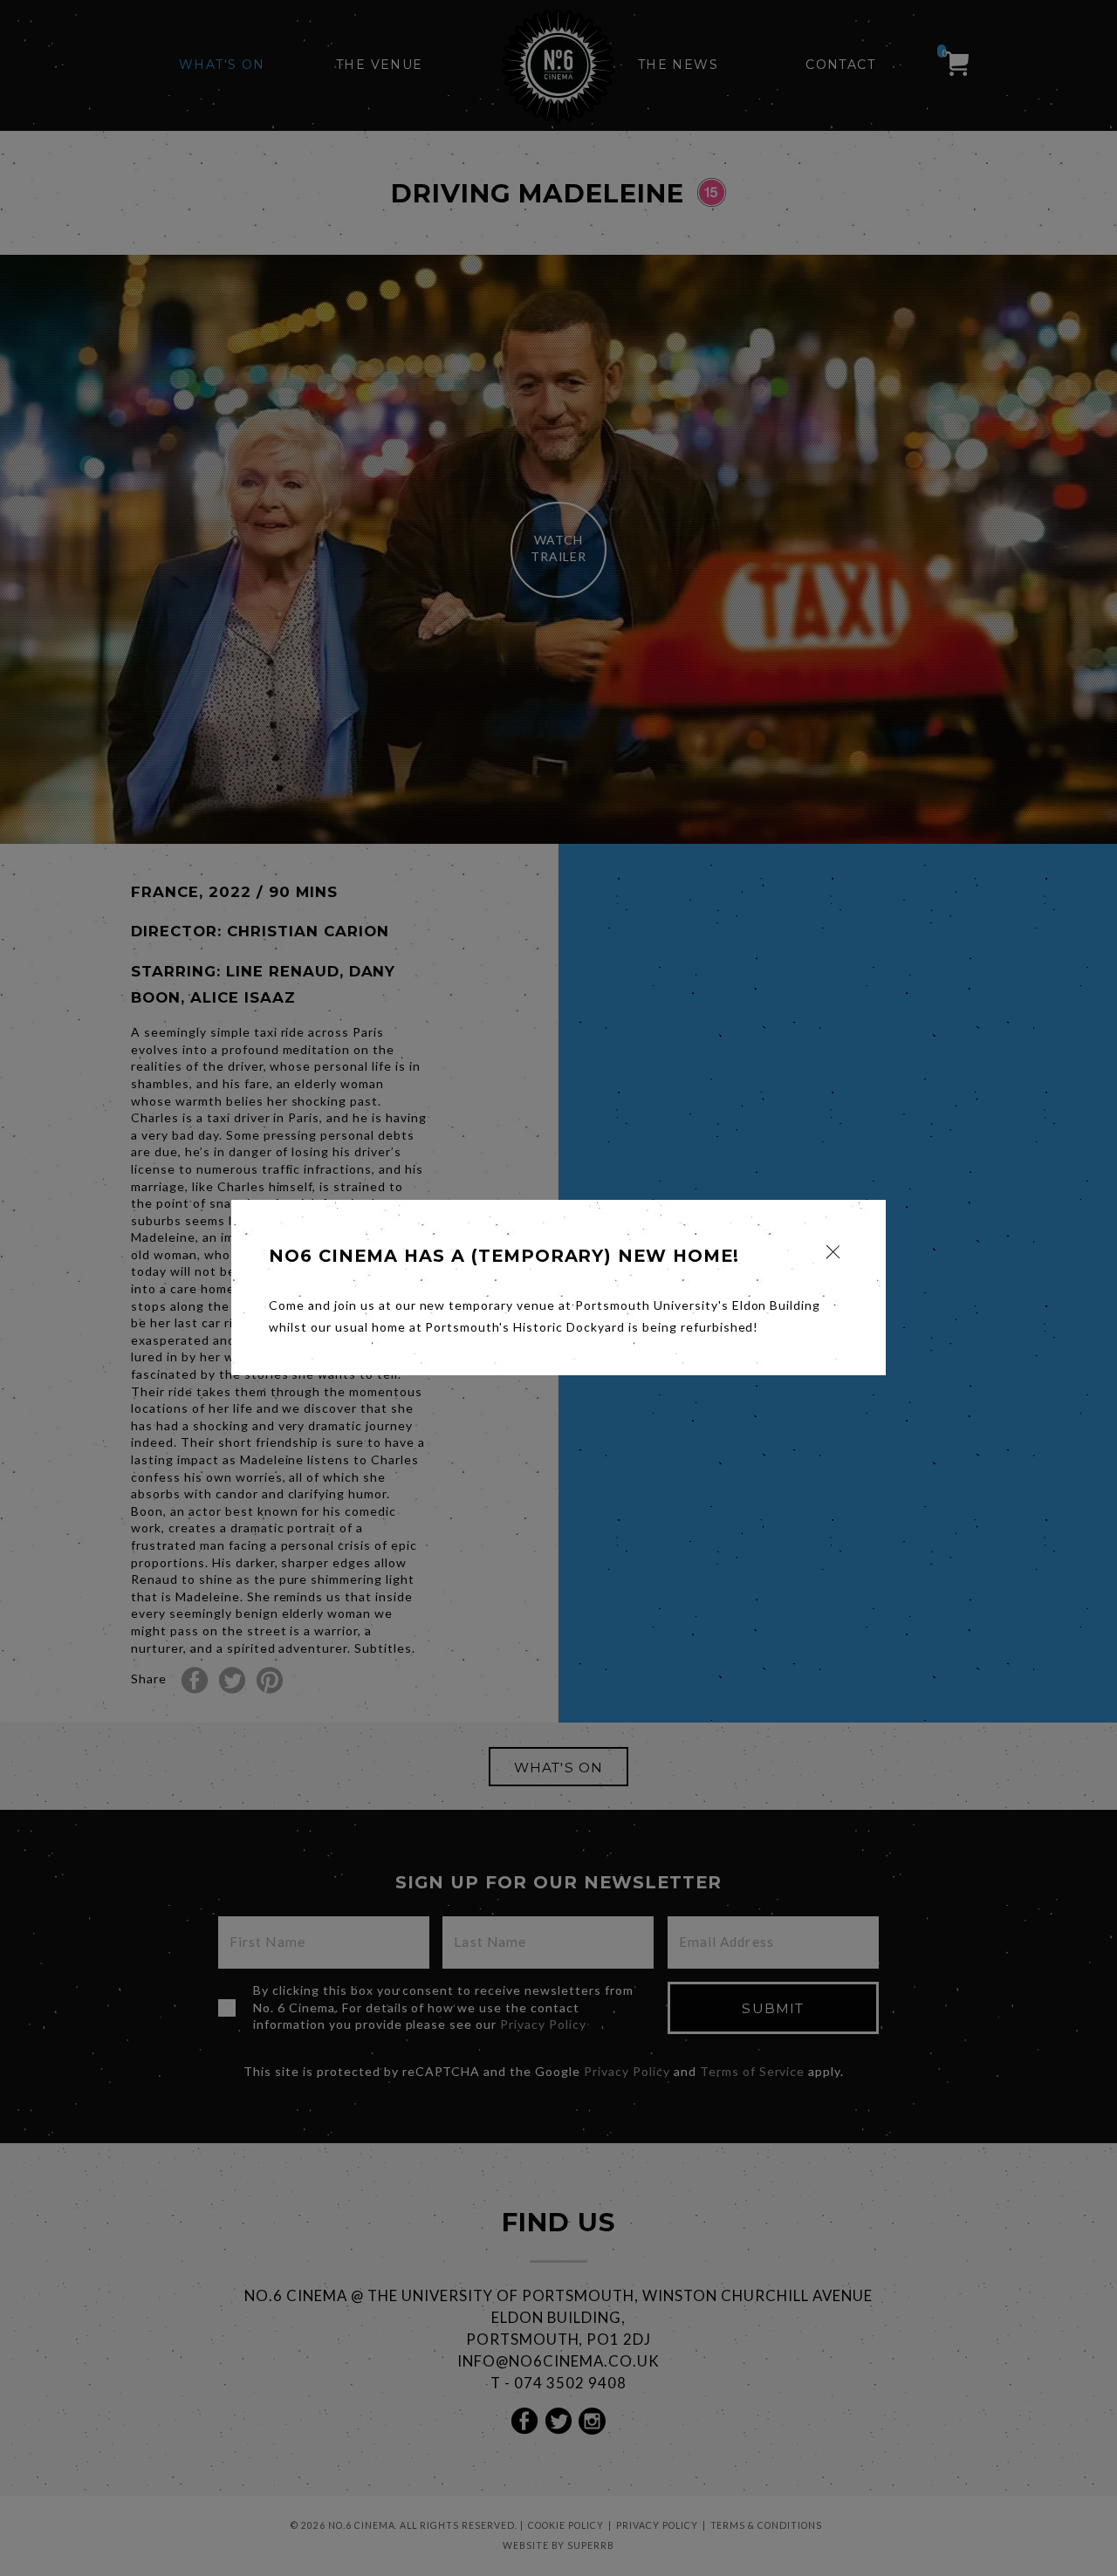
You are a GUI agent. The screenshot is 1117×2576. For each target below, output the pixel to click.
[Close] (833, 1252)
